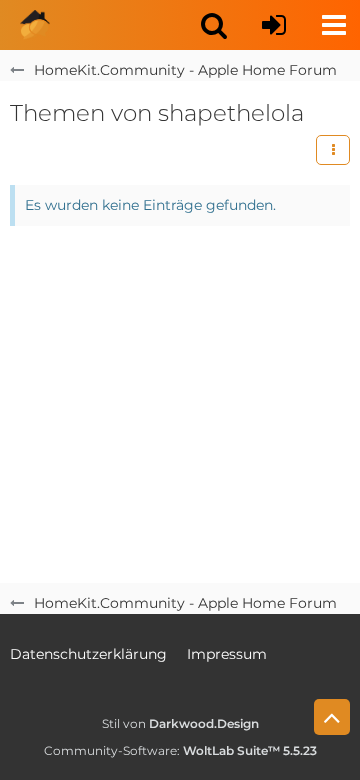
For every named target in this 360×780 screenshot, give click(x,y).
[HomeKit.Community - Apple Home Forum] (35, 25)
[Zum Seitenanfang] (332, 717)
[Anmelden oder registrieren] (274, 25)
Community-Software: (180, 750)
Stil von (180, 723)
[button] (214, 25)
